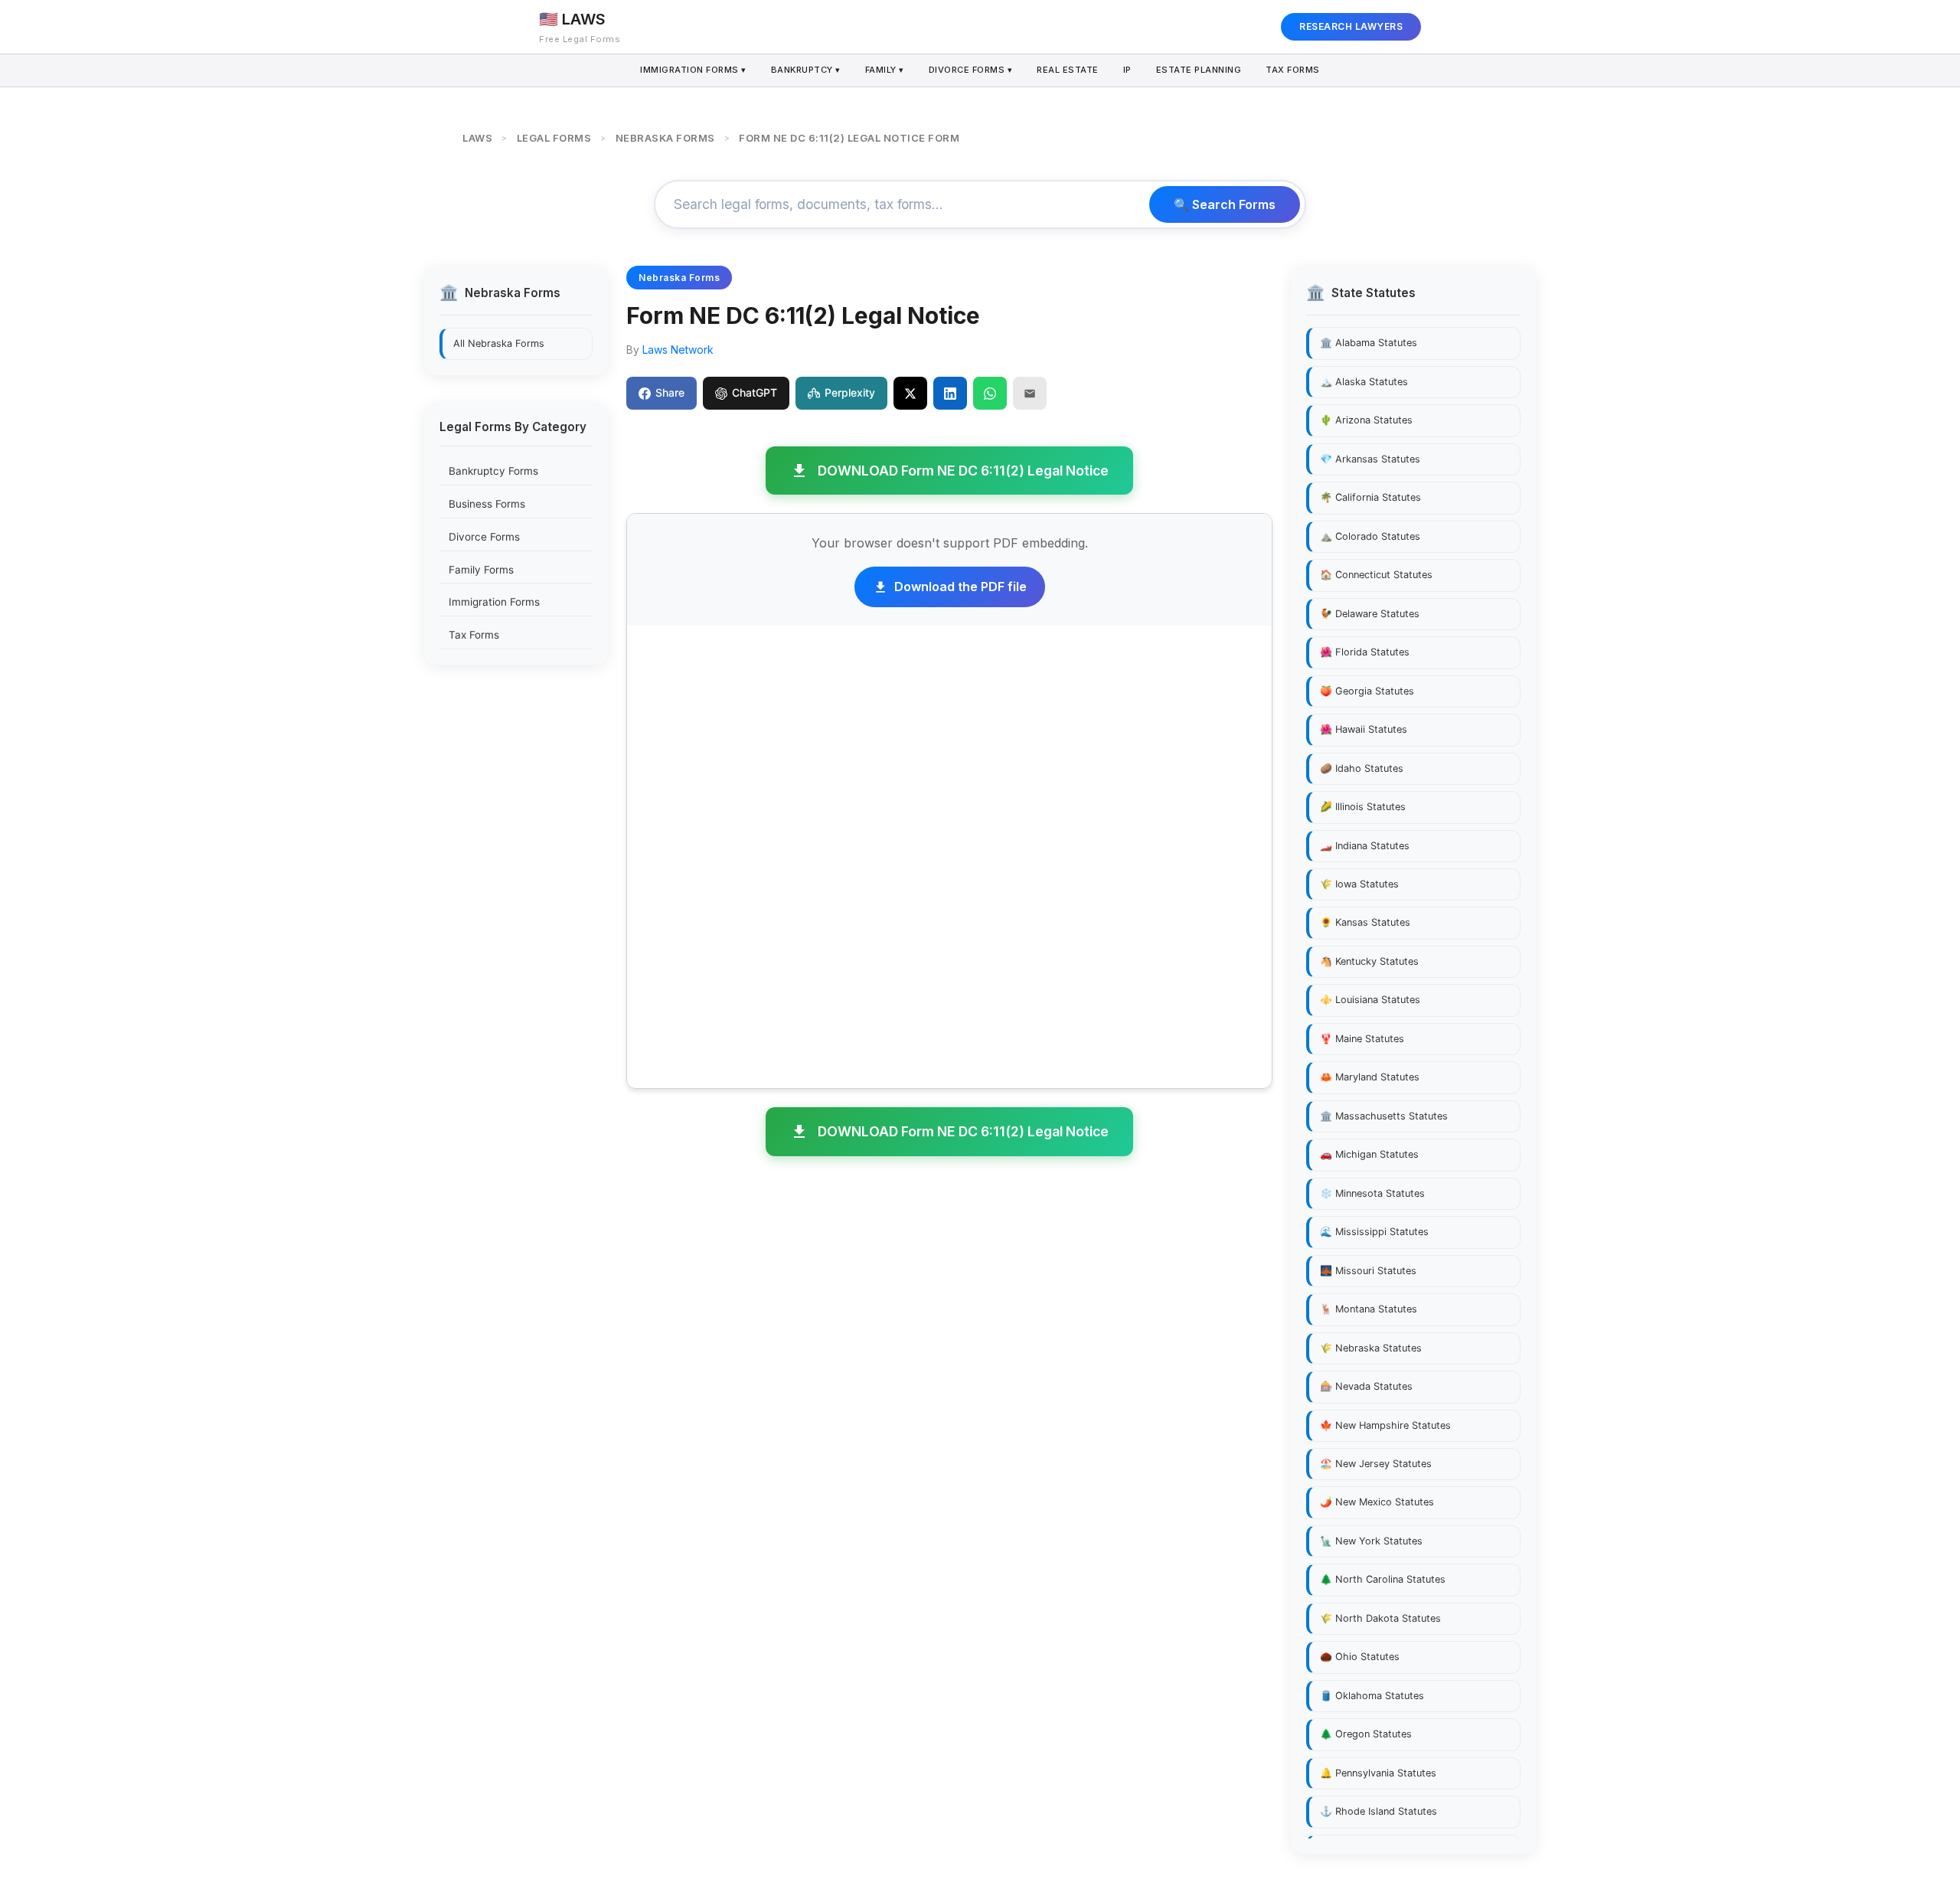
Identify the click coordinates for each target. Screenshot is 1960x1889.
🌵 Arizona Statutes (1366, 420)
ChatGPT (755, 392)
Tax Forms (1293, 70)
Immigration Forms (494, 602)
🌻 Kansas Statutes (1365, 922)
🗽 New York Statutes (1371, 1541)
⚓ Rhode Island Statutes (1379, 1811)
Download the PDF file (960, 587)
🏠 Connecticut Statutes (1376, 575)
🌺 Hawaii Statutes (1364, 729)
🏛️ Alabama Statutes (1369, 343)
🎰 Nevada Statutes (1366, 1386)
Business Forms (487, 504)
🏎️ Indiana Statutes (1365, 846)
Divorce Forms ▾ (971, 70)
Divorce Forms (484, 537)
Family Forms (481, 569)
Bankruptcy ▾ (806, 70)
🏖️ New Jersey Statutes (1376, 1464)
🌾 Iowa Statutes (1359, 884)
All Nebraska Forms (499, 343)
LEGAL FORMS (554, 138)
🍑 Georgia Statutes (1367, 691)
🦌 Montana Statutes (1369, 1309)
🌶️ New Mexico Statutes (1377, 1502)
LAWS (477, 138)
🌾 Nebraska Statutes (1371, 1348)
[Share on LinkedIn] (950, 393)
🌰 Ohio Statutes (1360, 1657)
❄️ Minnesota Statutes (1372, 1193)
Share (670, 392)
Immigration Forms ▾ (693, 70)
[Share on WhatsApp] (990, 393)
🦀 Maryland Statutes (1370, 1077)
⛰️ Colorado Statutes (1370, 536)
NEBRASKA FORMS (665, 138)
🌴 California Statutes (1370, 497)
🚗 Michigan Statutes (1369, 1154)
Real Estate (1068, 70)
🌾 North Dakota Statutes (1380, 1618)
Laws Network (678, 350)
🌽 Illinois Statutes (1363, 807)
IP (1127, 70)
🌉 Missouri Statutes (1368, 1271)
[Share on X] (910, 393)
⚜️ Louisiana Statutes (1370, 1000)
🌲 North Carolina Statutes (1383, 1579)
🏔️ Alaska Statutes (1364, 382)
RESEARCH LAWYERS (1351, 26)
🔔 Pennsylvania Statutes (1378, 1773)
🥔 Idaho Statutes (1362, 768)
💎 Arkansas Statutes (1370, 459)
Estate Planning (1199, 70)
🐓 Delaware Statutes (1370, 614)
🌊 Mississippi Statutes (1374, 1232)
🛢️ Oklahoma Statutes (1372, 1696)
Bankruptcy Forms (493, 471)
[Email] (1030, 393)
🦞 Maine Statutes (1362, 1039)
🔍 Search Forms (1225, 204)
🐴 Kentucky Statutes (1369, 961)
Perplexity (850, 392)
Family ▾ (885, 70)
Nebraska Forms (679, 278)
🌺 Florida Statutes (1365, 652)
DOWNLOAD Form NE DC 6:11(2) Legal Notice (963, 471)
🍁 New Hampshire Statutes (1385, 1425)
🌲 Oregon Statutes (1366, 1734)
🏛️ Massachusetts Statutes (1384, 1116)
